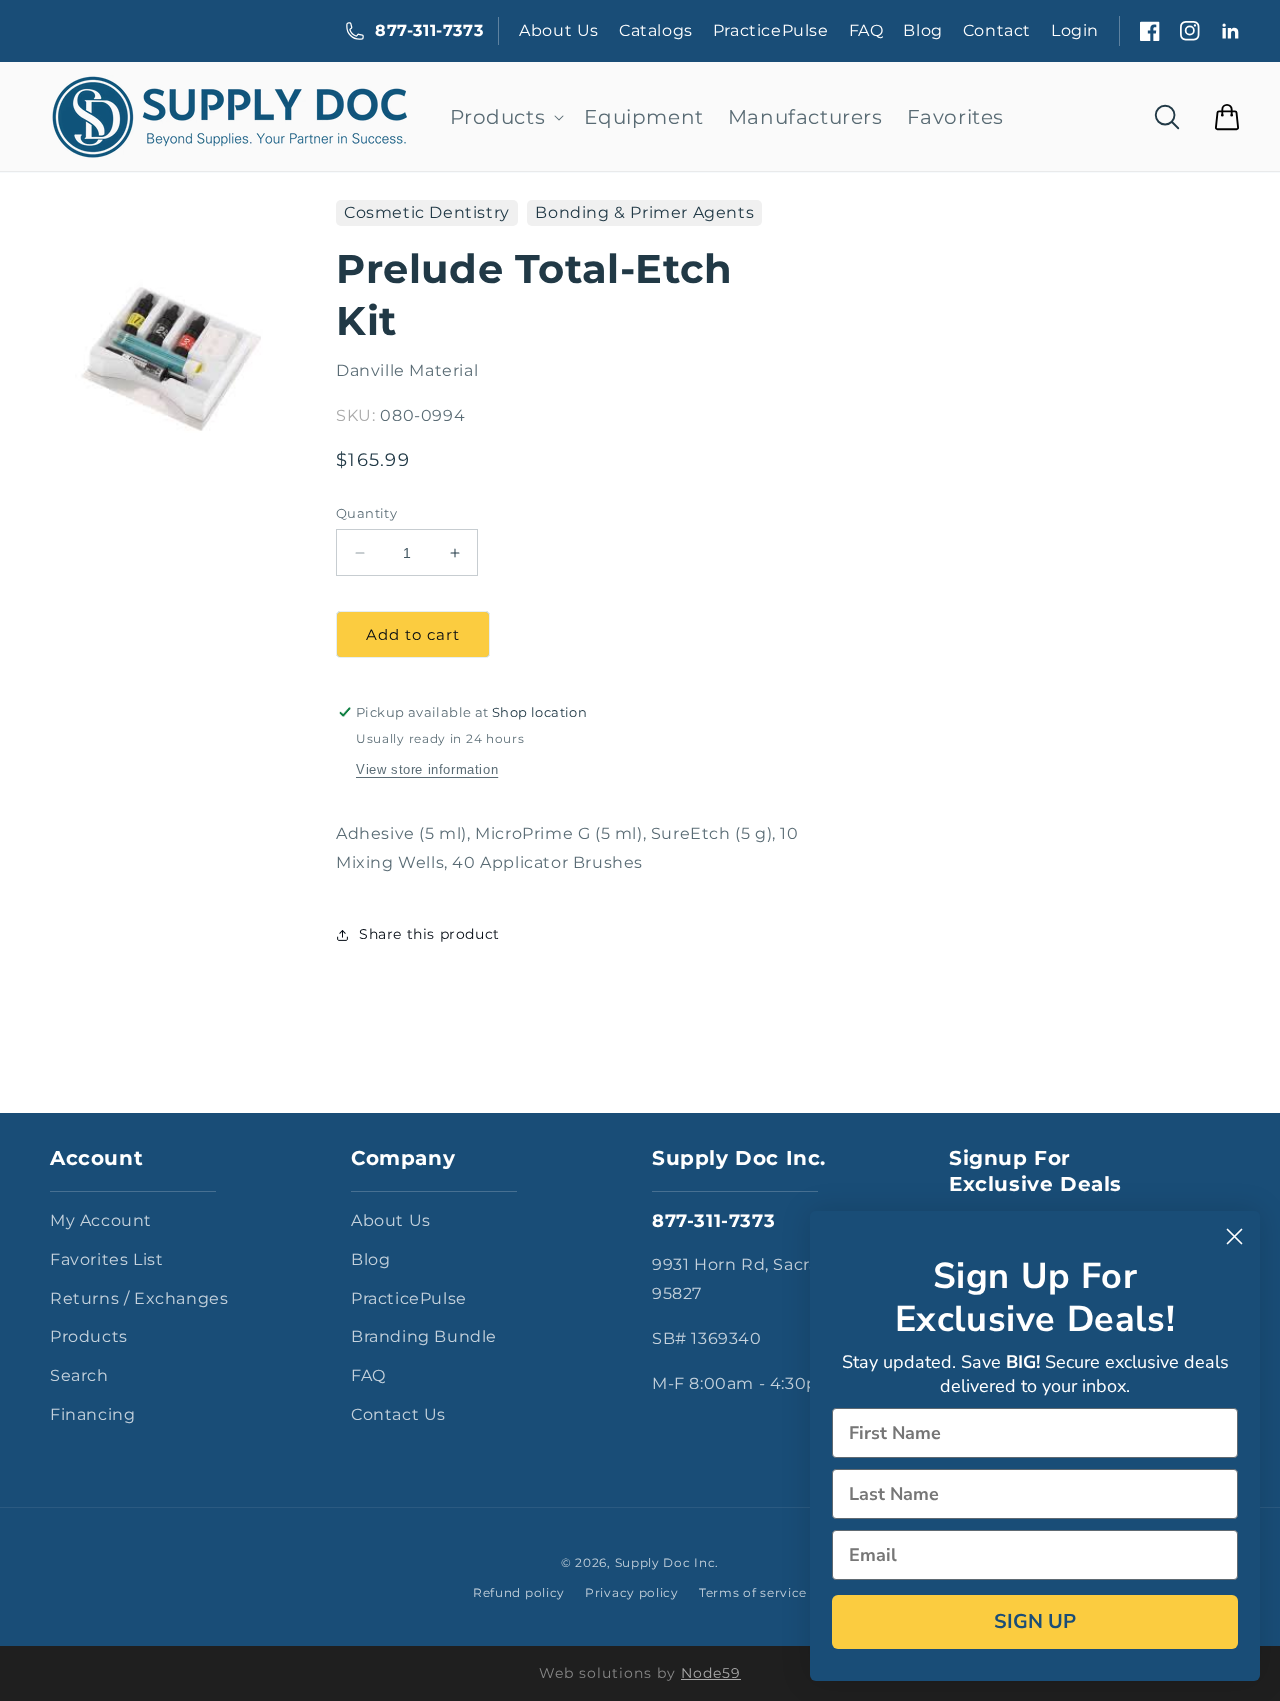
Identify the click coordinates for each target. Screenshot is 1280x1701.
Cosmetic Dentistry (427, 212)
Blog (922, 30)
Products (89, 1336)
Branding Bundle (424, 1336)
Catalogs (656, 30)
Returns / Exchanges (139, 1298)
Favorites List (106, 1259)
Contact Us (398, 1414)
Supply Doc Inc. (667, 1562)
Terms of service (753, 1592)
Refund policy (519, 1592)
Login (1075, 30)
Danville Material (407, 370)
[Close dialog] (1234, 1236)
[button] (505, 117)
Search (79, 1375)
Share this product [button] (429, 934)
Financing (92, 1414)
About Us (559, 30)
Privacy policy (632, 1592)
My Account (101, 1220)
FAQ (866, 30)
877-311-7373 (429, 30)
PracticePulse (771, 30)
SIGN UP (1035, 1621)
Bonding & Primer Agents (644, 212)
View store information (427, 769)
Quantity (366, 513)
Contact (997, 30)
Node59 (711, 1673)
